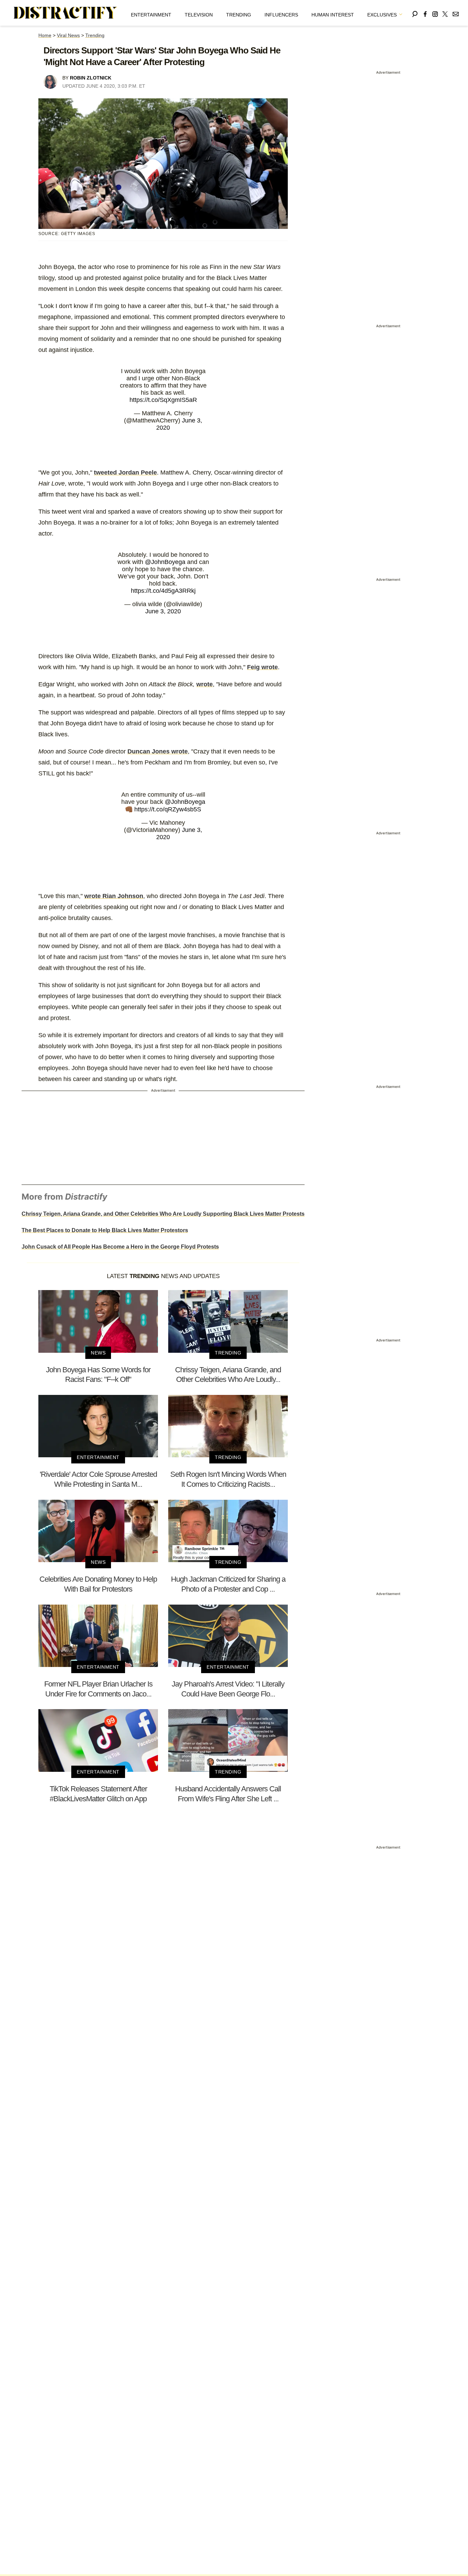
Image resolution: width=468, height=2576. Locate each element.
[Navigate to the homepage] (65, 13)
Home (45, 35)
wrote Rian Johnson (114, 896)
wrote (205, 684)
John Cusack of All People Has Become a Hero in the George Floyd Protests (120, 1247)
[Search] (415, 13)
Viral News (68, 35)
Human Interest (333, 15)
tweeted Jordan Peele (125, 473)
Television (199, 15)
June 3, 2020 (163, 611)
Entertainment (151, 15)
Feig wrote (262, 667)
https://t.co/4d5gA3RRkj (163, 591)
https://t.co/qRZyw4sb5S (168, 809)
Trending (239, 15)
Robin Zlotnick (91, 78)
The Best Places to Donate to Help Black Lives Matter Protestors (105, 1230)
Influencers (281, 15)
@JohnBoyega (165, 562)
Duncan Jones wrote (158, 751)
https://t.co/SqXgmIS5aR (163, 400)
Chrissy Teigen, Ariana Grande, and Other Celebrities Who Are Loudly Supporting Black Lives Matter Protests (163, 1214)
